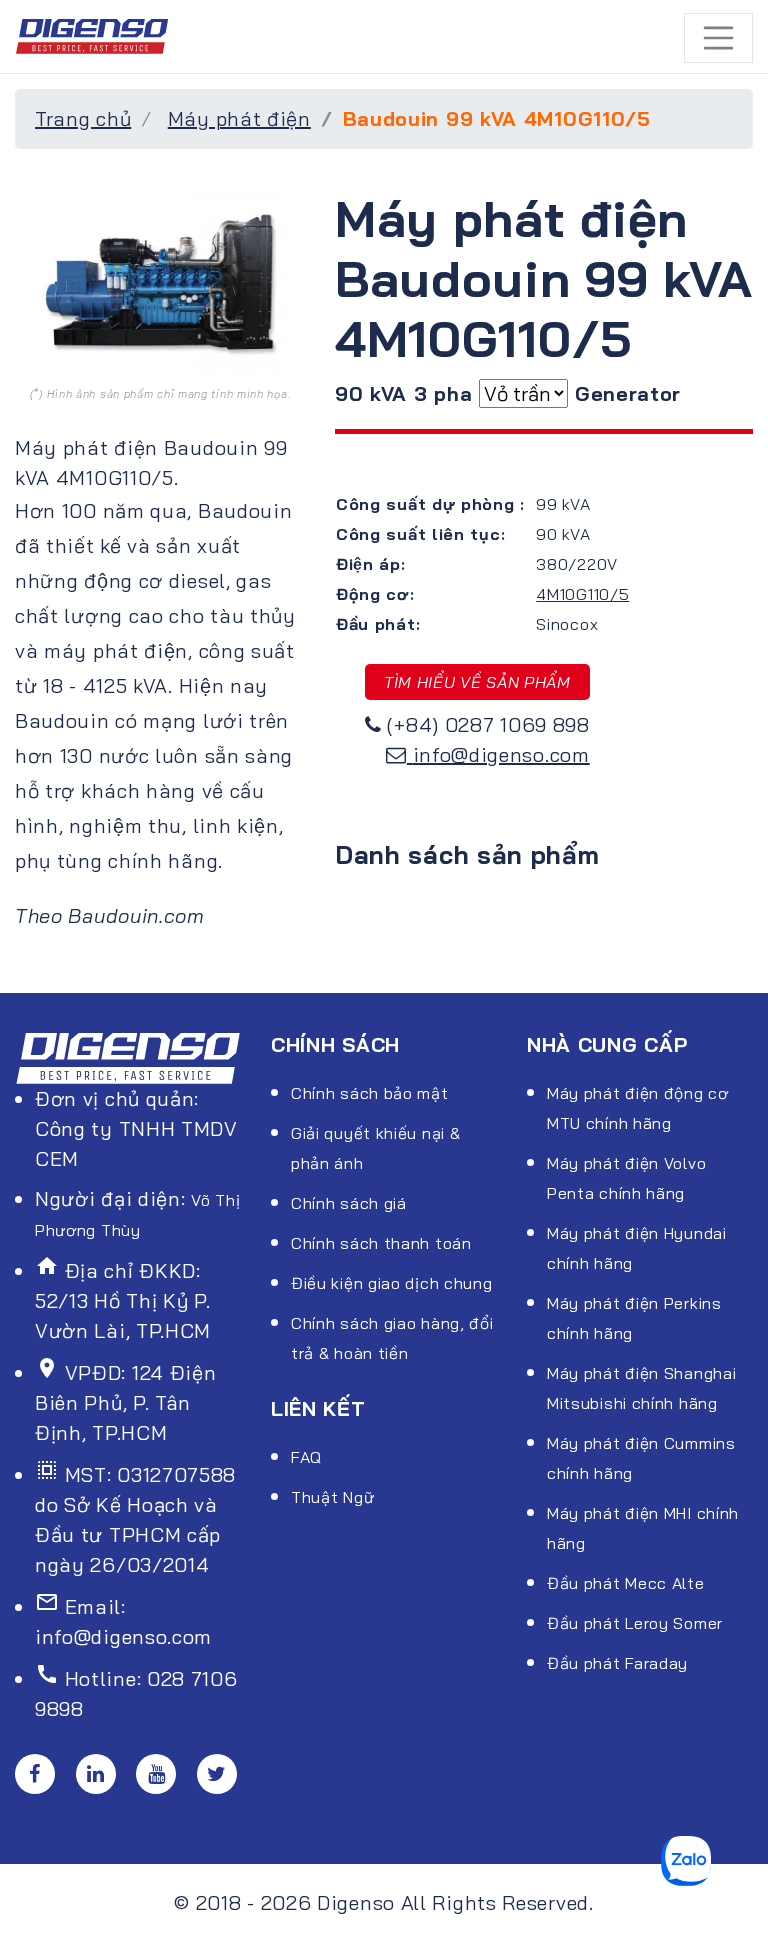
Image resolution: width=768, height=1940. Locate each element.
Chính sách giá (349, 1203)
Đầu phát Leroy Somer (635, 1623)
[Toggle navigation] (719, 38)
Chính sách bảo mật (370, 1093)
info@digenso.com (501, 754)
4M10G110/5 (582, 594)
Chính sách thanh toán (381, 1243)
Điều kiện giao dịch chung (392, 1283)
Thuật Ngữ (332, 1497)
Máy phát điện (239, 118)
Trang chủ (83, 118)
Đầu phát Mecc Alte (626, 1583)
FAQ (306, 1457)
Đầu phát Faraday (617, 1663)
